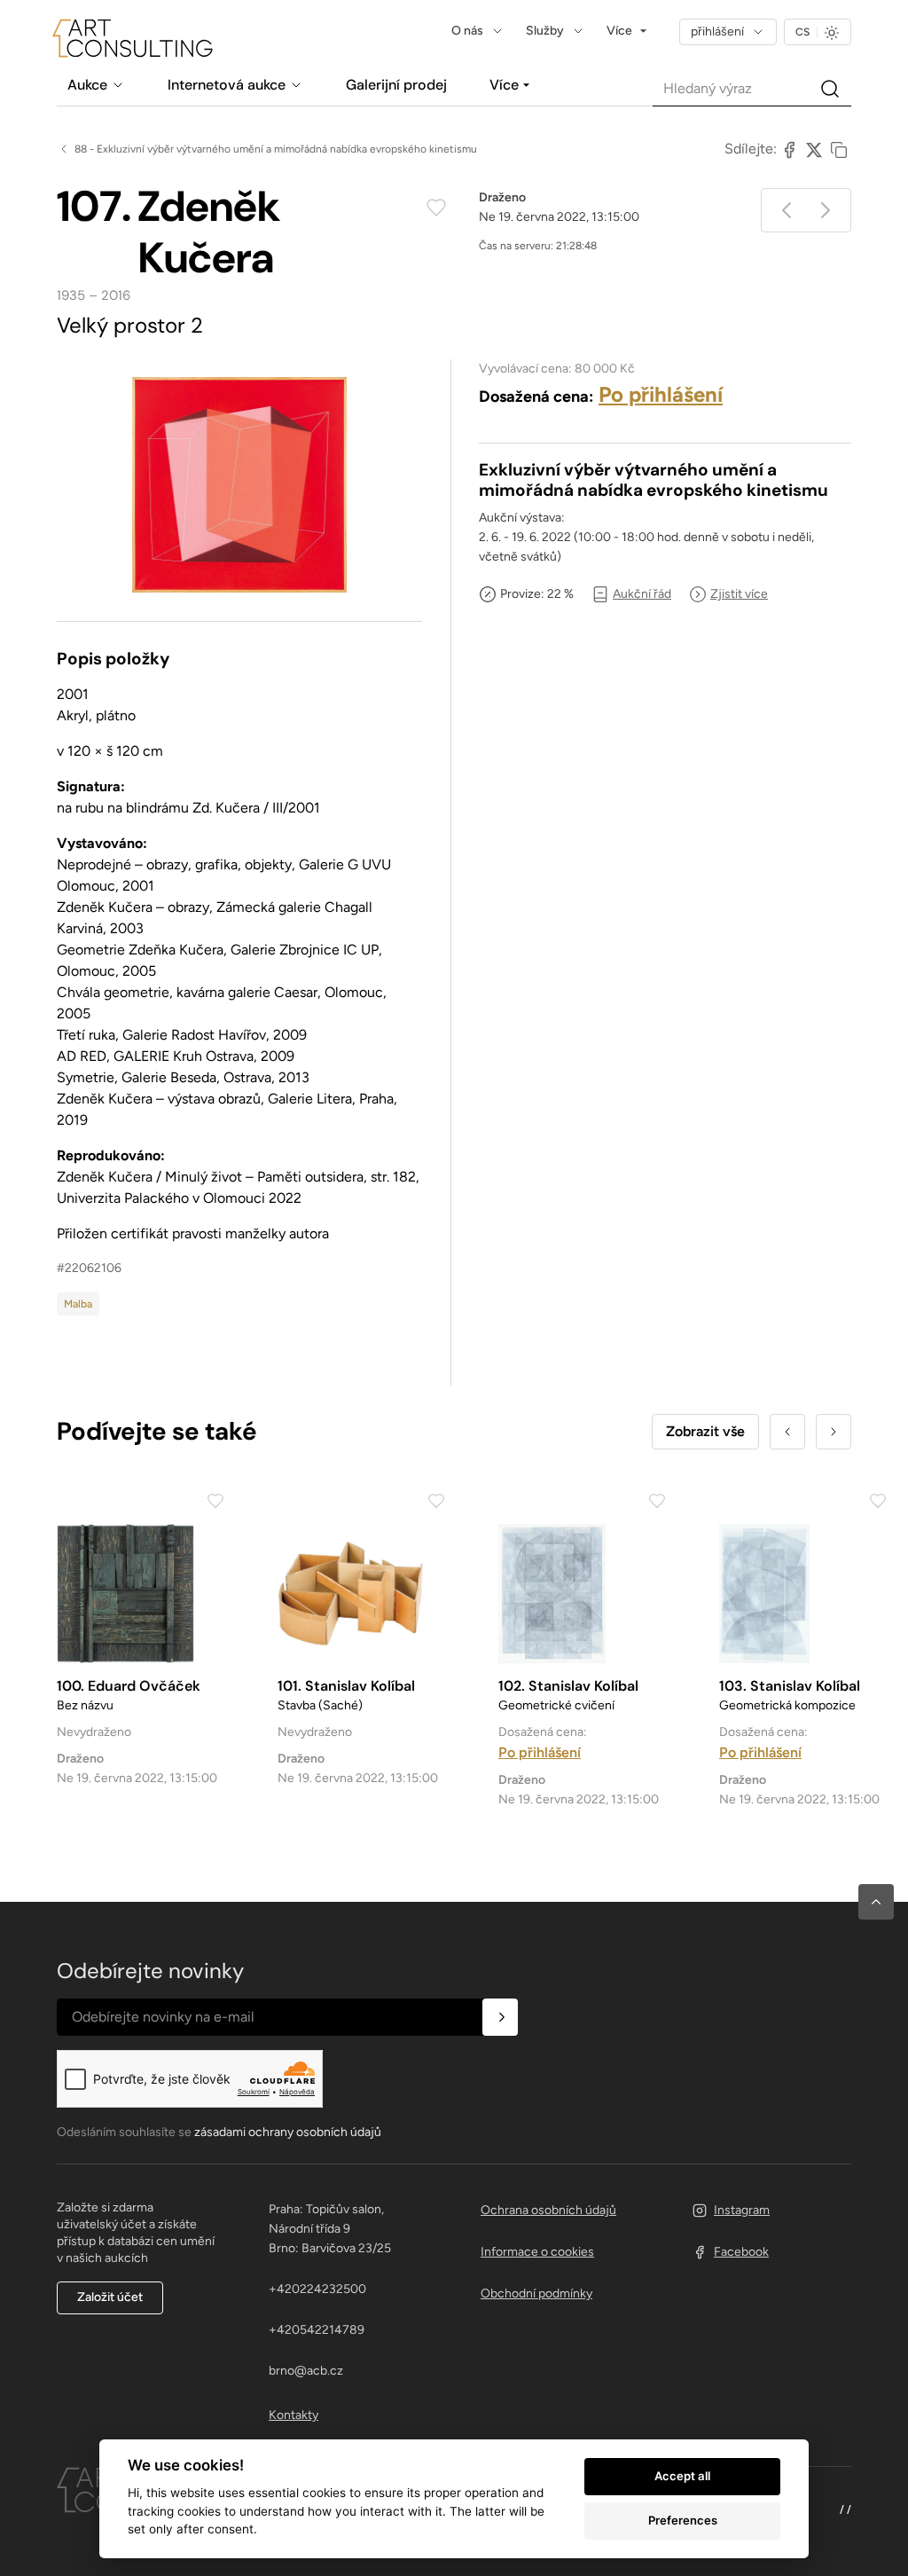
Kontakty (294, 2415)
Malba (78, 1304)
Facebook (741, 2252)
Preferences (683, 2520)
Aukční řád (642, 594)
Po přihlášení (661, 394)
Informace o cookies (537, 2252)
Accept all (682, 2476)
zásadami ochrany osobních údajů (288, 2132)
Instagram (742, 2210)
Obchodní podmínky (536, 2293)
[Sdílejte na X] (814, 149)
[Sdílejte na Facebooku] (789, 149)
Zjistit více (739, 594)
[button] (876, 1902)
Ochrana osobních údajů (548, 2210)
